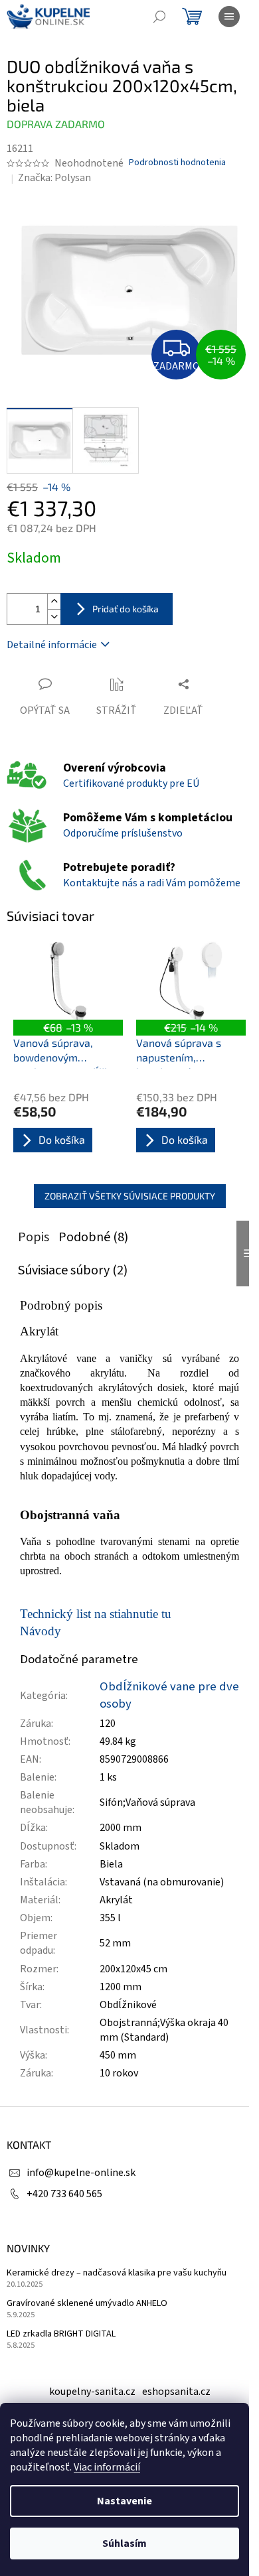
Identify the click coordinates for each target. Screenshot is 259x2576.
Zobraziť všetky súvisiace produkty (130, 1196)
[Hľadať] (159, 17)
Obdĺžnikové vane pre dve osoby (169, 1695)
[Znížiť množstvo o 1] (54, 617)
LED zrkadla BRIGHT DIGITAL (61, 2334)
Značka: (54, 178)
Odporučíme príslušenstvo (123, 833)
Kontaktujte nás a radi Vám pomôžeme (152, 883)
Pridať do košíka (126, 609)
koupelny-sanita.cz (92, 2392)
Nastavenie (125, 2501)
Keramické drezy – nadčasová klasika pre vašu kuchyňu (117, 2273)
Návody (41, 1631)
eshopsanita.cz (176, 2392)
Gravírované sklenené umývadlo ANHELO (87, 2304)
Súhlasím (125, 2543)
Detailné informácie (52, 645)
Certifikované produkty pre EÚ (131, 783)
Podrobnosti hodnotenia (177, 163)
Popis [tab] (34, 1237)
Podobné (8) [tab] (93, 1237)
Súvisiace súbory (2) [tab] (73, 1270)
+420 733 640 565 (64, 2194)
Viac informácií (107, 2467)
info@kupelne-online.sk (81, 2173)
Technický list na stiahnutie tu (96, 1614)
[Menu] (229, 17)
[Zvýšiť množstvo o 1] (54, 601)
